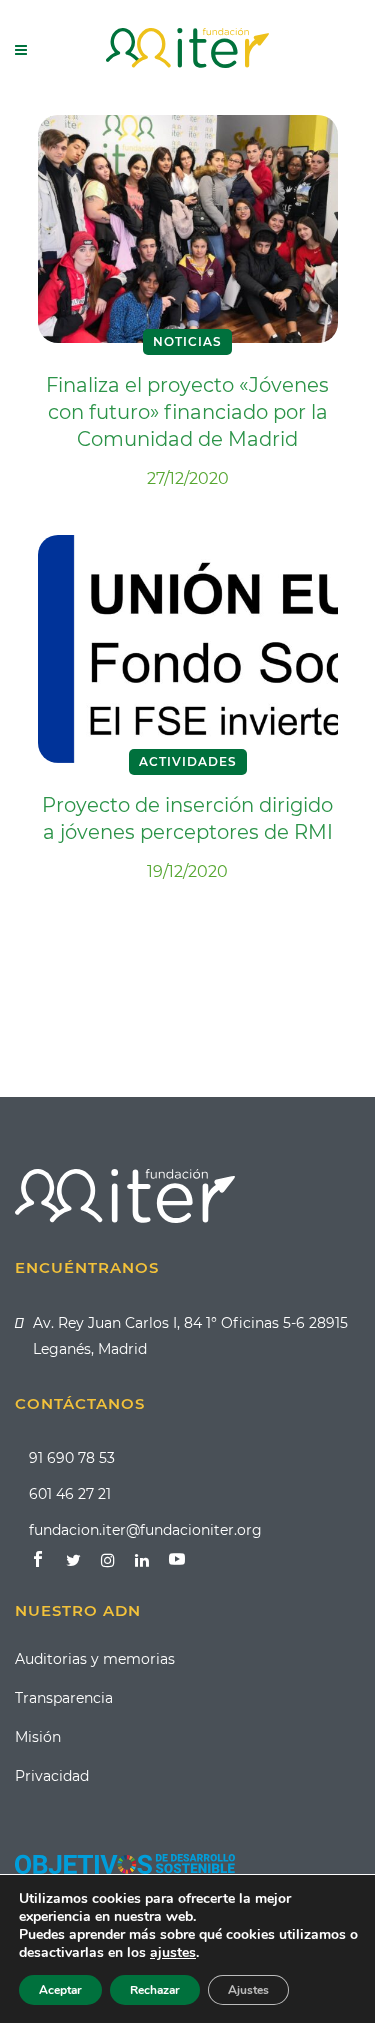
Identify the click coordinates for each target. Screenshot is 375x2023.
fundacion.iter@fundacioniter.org (145, 1530)
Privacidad (52, 1776)
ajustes (173, 1953)
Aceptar (60, 1990)
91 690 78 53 (72, 1458)
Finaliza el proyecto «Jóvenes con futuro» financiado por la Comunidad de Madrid (187, 412)
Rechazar (155, 1990)
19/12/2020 (187, 871)
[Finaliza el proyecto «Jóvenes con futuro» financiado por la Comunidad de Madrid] (188, 228)
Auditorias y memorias (95, 1659)
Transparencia (64, 1698)
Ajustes (248, 1990)
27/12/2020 (188, 478)
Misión (38, 1737)
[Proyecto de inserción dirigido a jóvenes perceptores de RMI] (188, 648)
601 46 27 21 (70, 1494)
